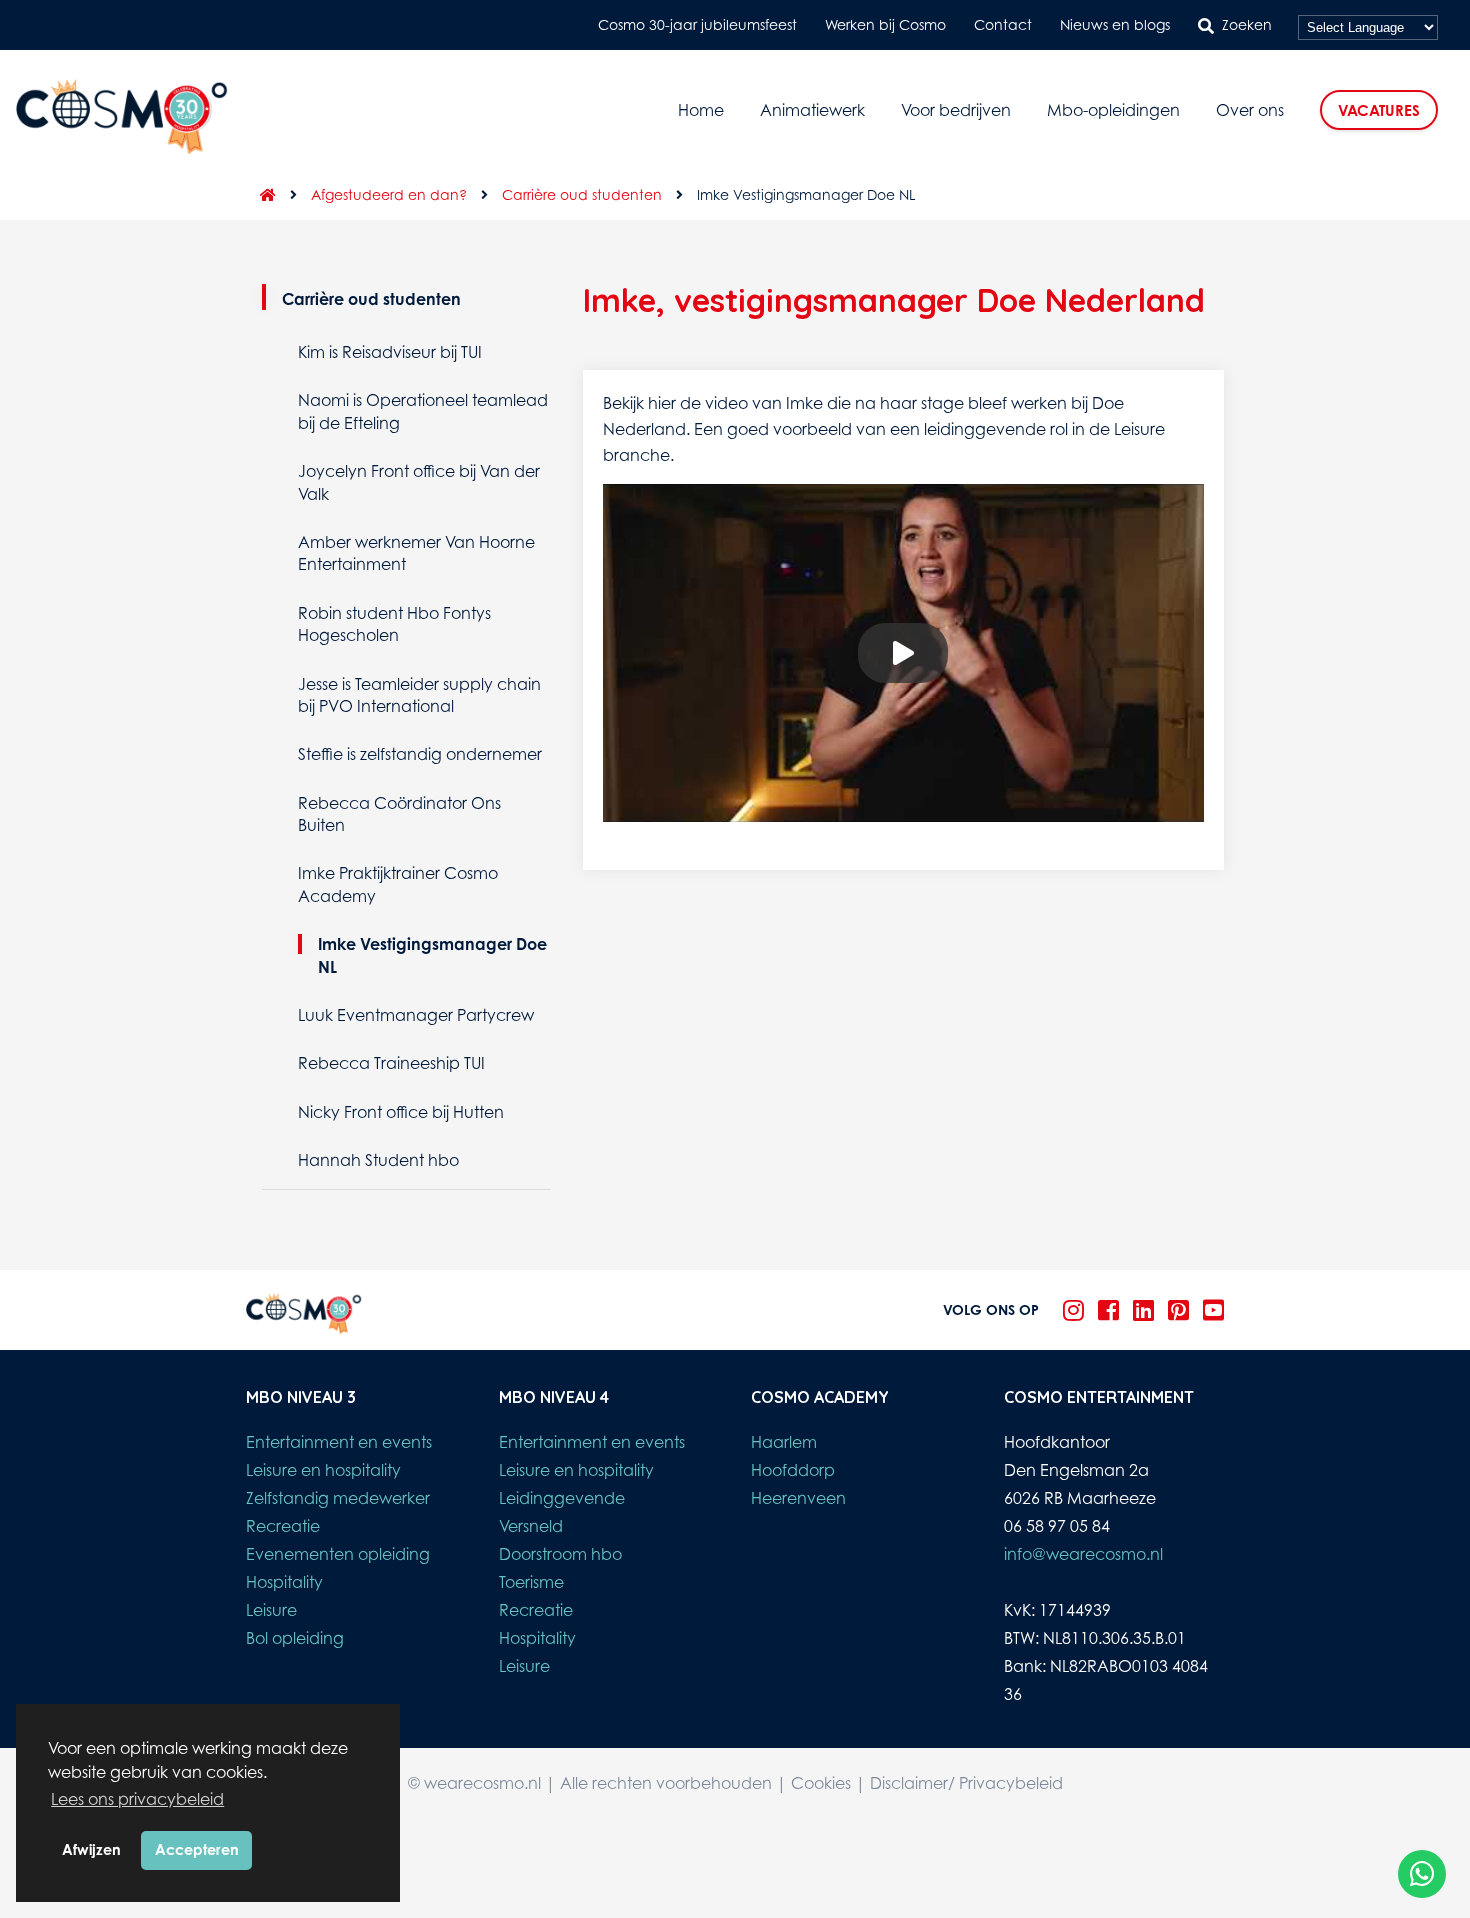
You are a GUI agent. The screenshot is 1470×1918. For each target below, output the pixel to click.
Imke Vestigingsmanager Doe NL (432, 955)
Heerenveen (798, 1498)
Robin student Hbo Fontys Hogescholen (394, 624)
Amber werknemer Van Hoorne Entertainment (416, 553)
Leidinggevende (562, 1498)
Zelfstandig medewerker (338, 1498)
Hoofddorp (793, 1470)
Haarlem (784, 1442)
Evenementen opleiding (338, 1554)
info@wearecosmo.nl (1083, 1554)
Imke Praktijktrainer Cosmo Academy (398, 884)
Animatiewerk (812, 110)
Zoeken (1247, 24)
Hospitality (284, 1582)
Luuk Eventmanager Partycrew (416, 1015)
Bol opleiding (295, 1638)
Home (701, 110)
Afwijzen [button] (91, 1849)
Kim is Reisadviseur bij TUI (390, 352)
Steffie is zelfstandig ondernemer (420, 754)
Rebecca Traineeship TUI (391, 1063)
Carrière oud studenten (582, 194)
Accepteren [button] (197, 1849)
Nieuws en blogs (1115, 24)
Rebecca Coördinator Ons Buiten (399, 814)
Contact (1003, 24)
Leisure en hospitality (323, 1470)
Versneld (531, 1526)
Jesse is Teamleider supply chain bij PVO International (419, 695)
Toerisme (531, 1582)
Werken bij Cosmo (885, 24)
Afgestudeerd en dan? (389, 194)
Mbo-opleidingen (1113, 110)
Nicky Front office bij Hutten (401, 1112)
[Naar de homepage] (261, 194)
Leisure (271, 1610)
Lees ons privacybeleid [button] (137, 1799)
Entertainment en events (339, 1442)
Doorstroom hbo (560, 1554)
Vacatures (1379, 110)
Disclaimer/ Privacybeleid (966, 1783)
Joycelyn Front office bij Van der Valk (419, 482)
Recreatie (283, 1526)
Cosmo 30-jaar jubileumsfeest (697, 24)
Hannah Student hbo (378, 1160)
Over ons (1250, 110)
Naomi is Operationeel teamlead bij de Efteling (423, 411)
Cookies (821, 1783)
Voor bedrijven (956, 110)
